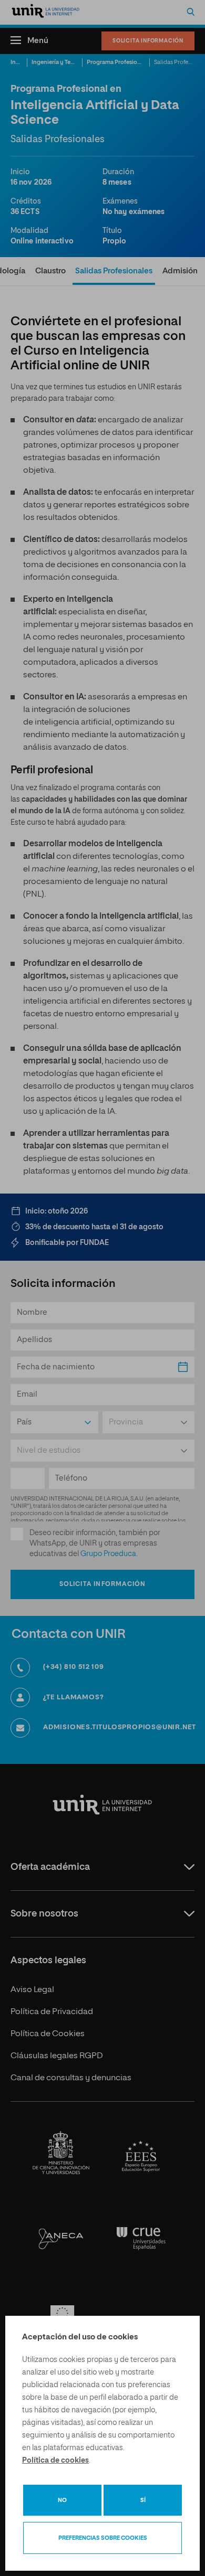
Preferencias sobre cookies (103, 2538)
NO (62, 2500)
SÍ (143, 2500)
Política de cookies (55, 2461)
